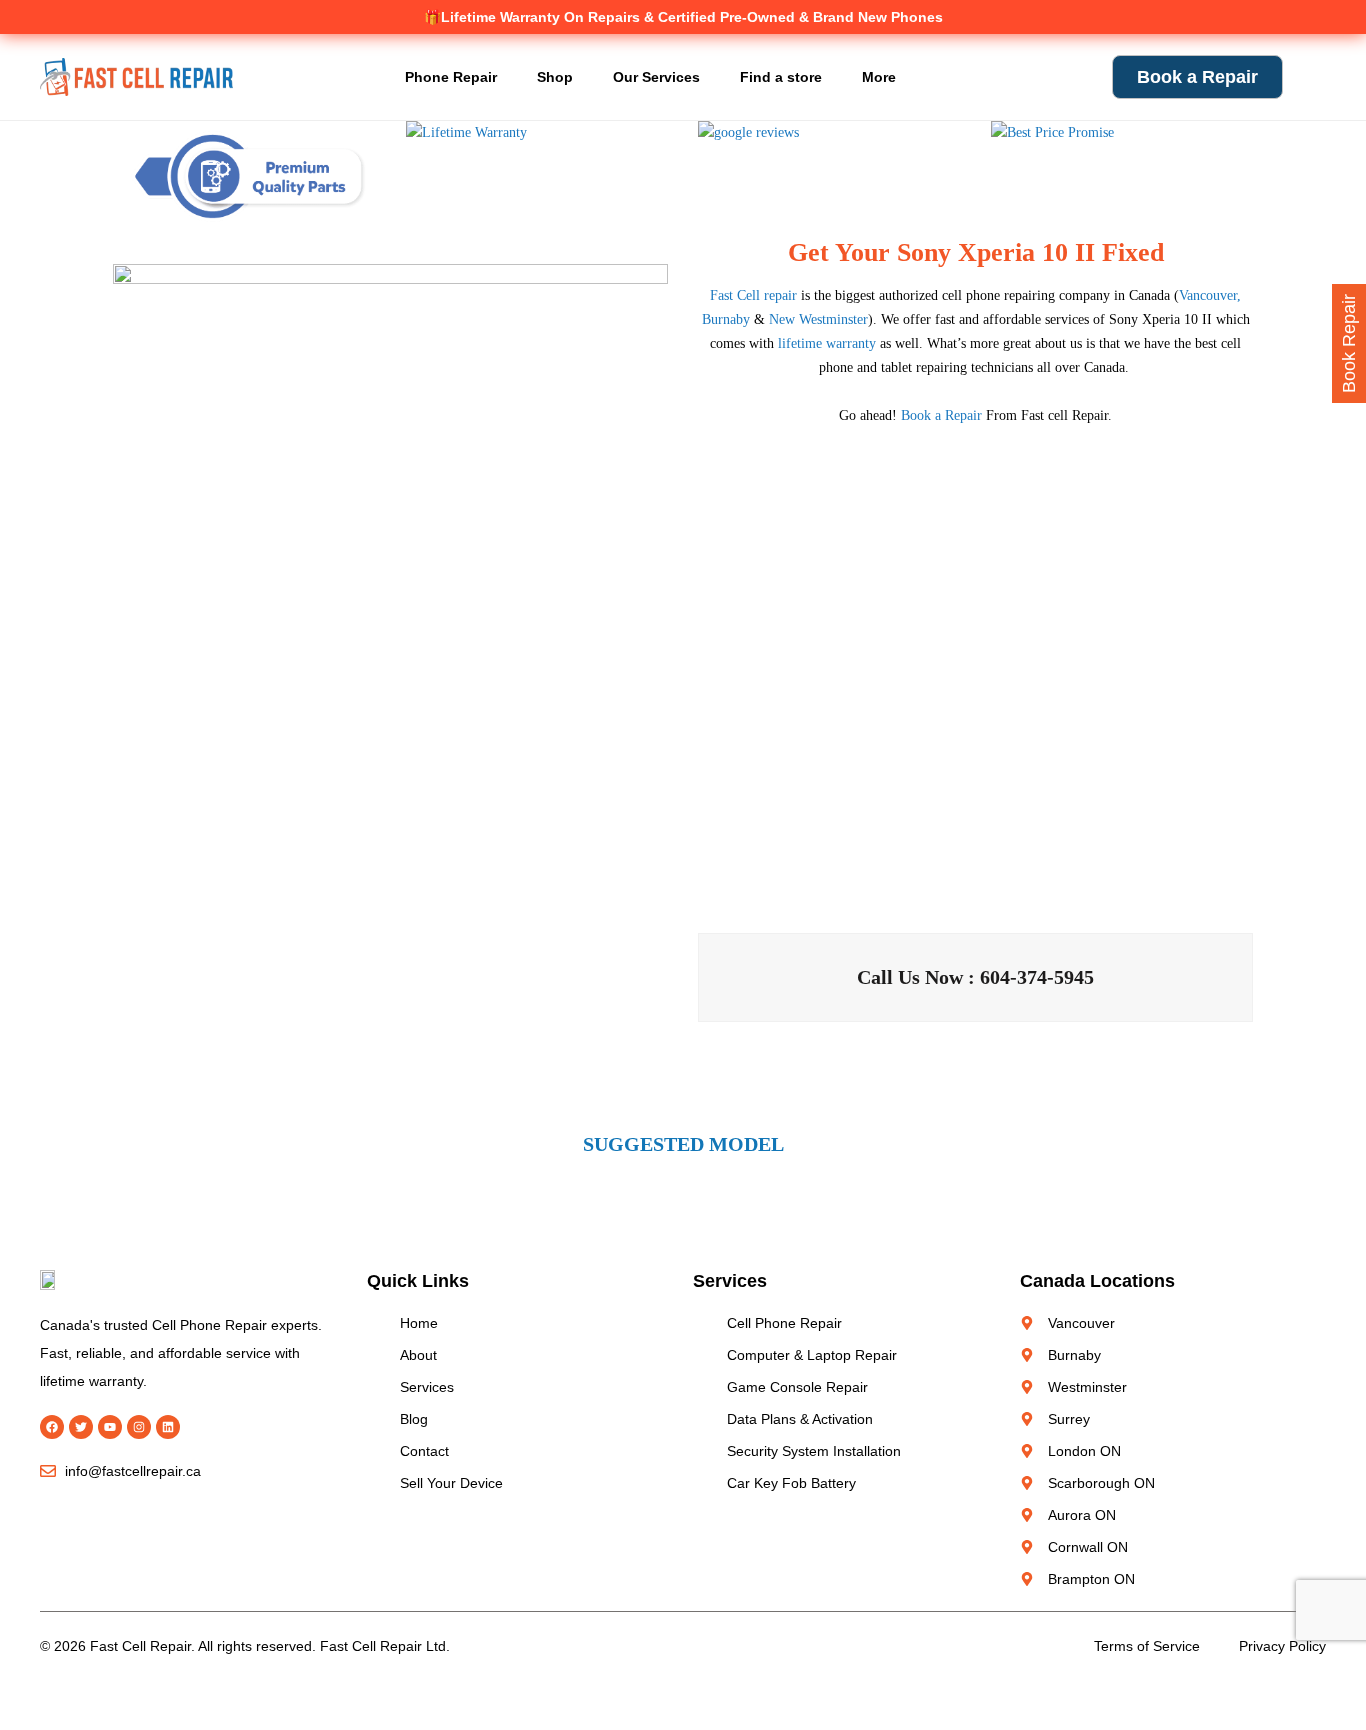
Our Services (656, 77)
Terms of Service (1147, 1646)
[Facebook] (52, 1427)
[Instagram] (139, 1427)
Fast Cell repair (753, 295)
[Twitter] (81, 1427)
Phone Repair (451, 77)
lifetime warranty (827, 343)
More (879, 77)
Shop (555, 77)
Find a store (781, 77)
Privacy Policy (1282, 1646)
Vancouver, (1210, 295)
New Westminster (818, 319)
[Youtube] (110, 1427)
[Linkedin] (168, 1427)
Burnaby (726, 319)
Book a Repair (941, 415)
